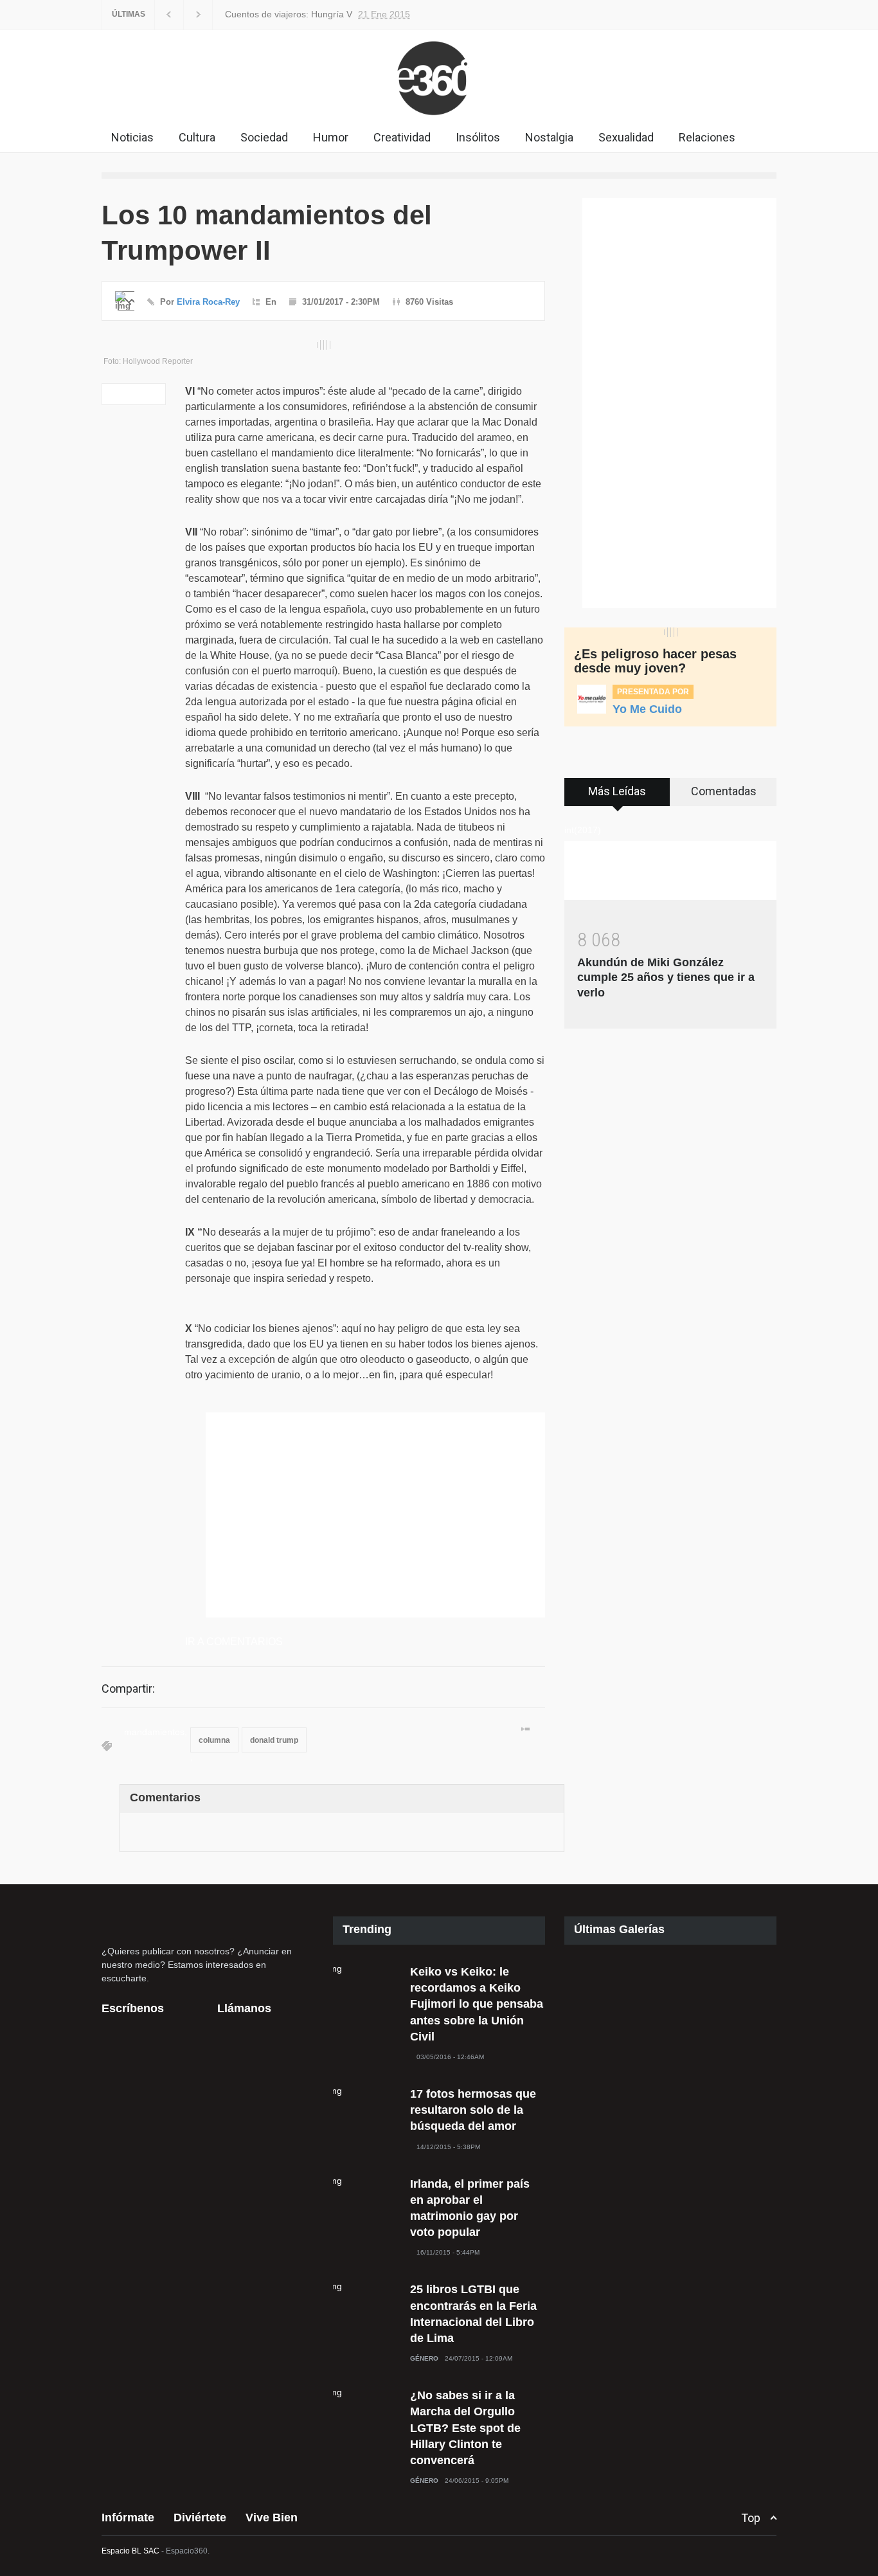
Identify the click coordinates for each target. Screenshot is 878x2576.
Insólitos (478, 137)
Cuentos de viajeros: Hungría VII (289, 14)
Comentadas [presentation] (724, 791)
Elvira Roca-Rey (208, 302)
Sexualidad (626, 137)
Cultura (197, 137)
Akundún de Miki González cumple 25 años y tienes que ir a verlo (666, 977)
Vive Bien (272, 2517)
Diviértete (200, 2517)
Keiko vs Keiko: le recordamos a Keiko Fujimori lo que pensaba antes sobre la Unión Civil (477, 2004)
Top (751, 2518)
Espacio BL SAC (130, 2551)
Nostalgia (549, 137)
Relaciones (707, 137)
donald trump (274, 1740)
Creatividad (402, 137)
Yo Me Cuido (647, 709)
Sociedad (264, 137)
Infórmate (128, 2517)
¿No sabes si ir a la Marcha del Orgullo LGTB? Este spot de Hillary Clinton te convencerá (465, 2428)
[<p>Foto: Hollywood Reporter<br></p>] (323, 345)
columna (214, 1740)
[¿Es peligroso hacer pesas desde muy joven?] (670, 632)
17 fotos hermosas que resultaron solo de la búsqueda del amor (473, 2110)
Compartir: (128, 1689)
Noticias (132, 137)
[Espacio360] (439, 118)
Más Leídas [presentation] (617, 791)
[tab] (617, 797)
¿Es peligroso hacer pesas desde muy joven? (655, 661)
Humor (331, 137)
